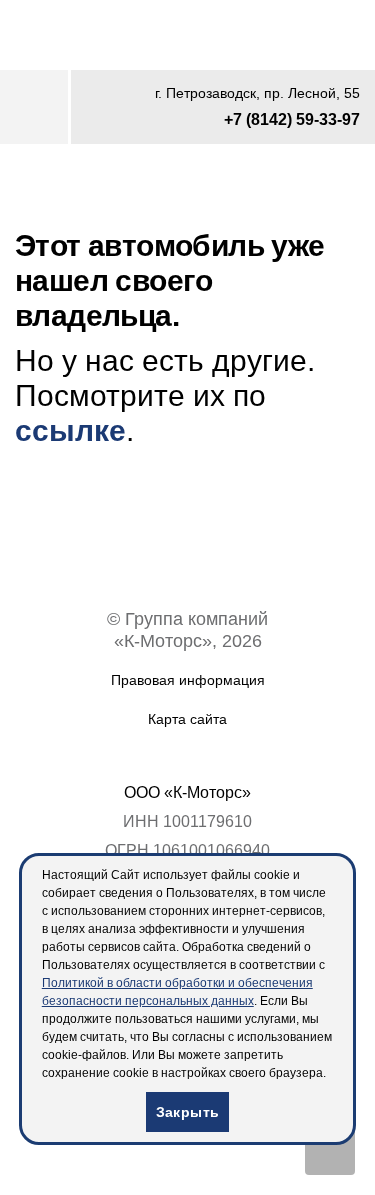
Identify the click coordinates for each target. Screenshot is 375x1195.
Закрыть (188, 1112)
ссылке (70, 430)
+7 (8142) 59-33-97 (292, 119)
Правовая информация (188, 680)
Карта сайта (187, 719)
